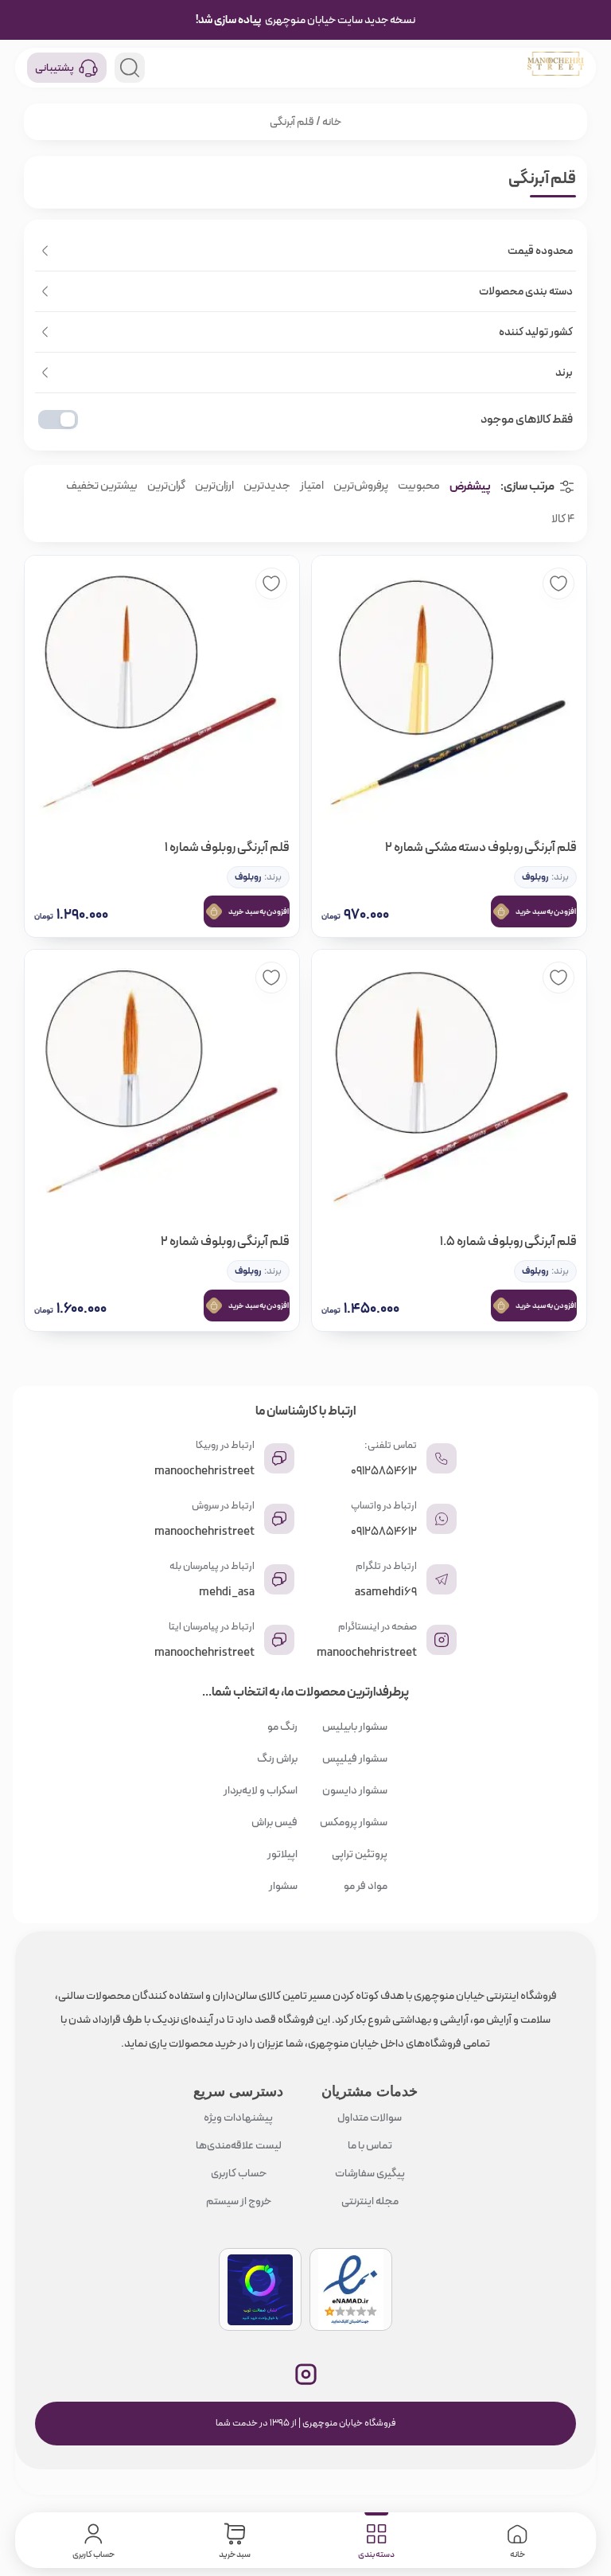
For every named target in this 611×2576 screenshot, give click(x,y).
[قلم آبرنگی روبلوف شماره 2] (162, 1087)
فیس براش (274, 1822)
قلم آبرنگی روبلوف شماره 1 (227, 847)
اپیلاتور (282, 1854)
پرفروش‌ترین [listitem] (361, 486)
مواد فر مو (366, 1886)
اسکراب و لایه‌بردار (261, 1790)
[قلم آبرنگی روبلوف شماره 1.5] (449, 1087)
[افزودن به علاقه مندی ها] (558, 584)
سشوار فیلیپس (355, 1758)
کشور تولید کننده (536, 332)
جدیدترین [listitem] (267, 486)
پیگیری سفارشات (370, 2173)
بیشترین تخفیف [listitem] (102, 486)
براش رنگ (277, 1758)
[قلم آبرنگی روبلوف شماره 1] (162, 693)
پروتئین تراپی (360, 1854)
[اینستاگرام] (306, 2374)
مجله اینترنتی (370, 2201)
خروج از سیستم (239, 2201)
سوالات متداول (370, 2117)
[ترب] (260, 2289)
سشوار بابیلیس (355, 1727)
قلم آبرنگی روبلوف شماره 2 (225, 1241)
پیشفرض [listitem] (470, 486)
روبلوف (535, 877)
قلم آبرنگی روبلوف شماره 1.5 (508, 1241)
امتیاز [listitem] (312, 486)
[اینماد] (351, 2289)
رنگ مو (282, 1727)
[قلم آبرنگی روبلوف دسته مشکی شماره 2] (449, 693)
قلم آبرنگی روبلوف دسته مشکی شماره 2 (481, 847)
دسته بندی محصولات (526, 291)
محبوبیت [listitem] (419, 486)
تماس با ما (370, 2145)
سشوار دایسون (355, 1790)
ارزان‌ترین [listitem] (214, 486)
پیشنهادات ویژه (238, 2117)
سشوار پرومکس (354, 1822)
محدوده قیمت (540, 251)
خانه (332, 122)
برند (564, 373)
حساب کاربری (239, 2173)
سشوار (283, 1886)
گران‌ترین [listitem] (166, 486)
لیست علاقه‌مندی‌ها (239, 2145)
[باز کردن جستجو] (130, 68)
